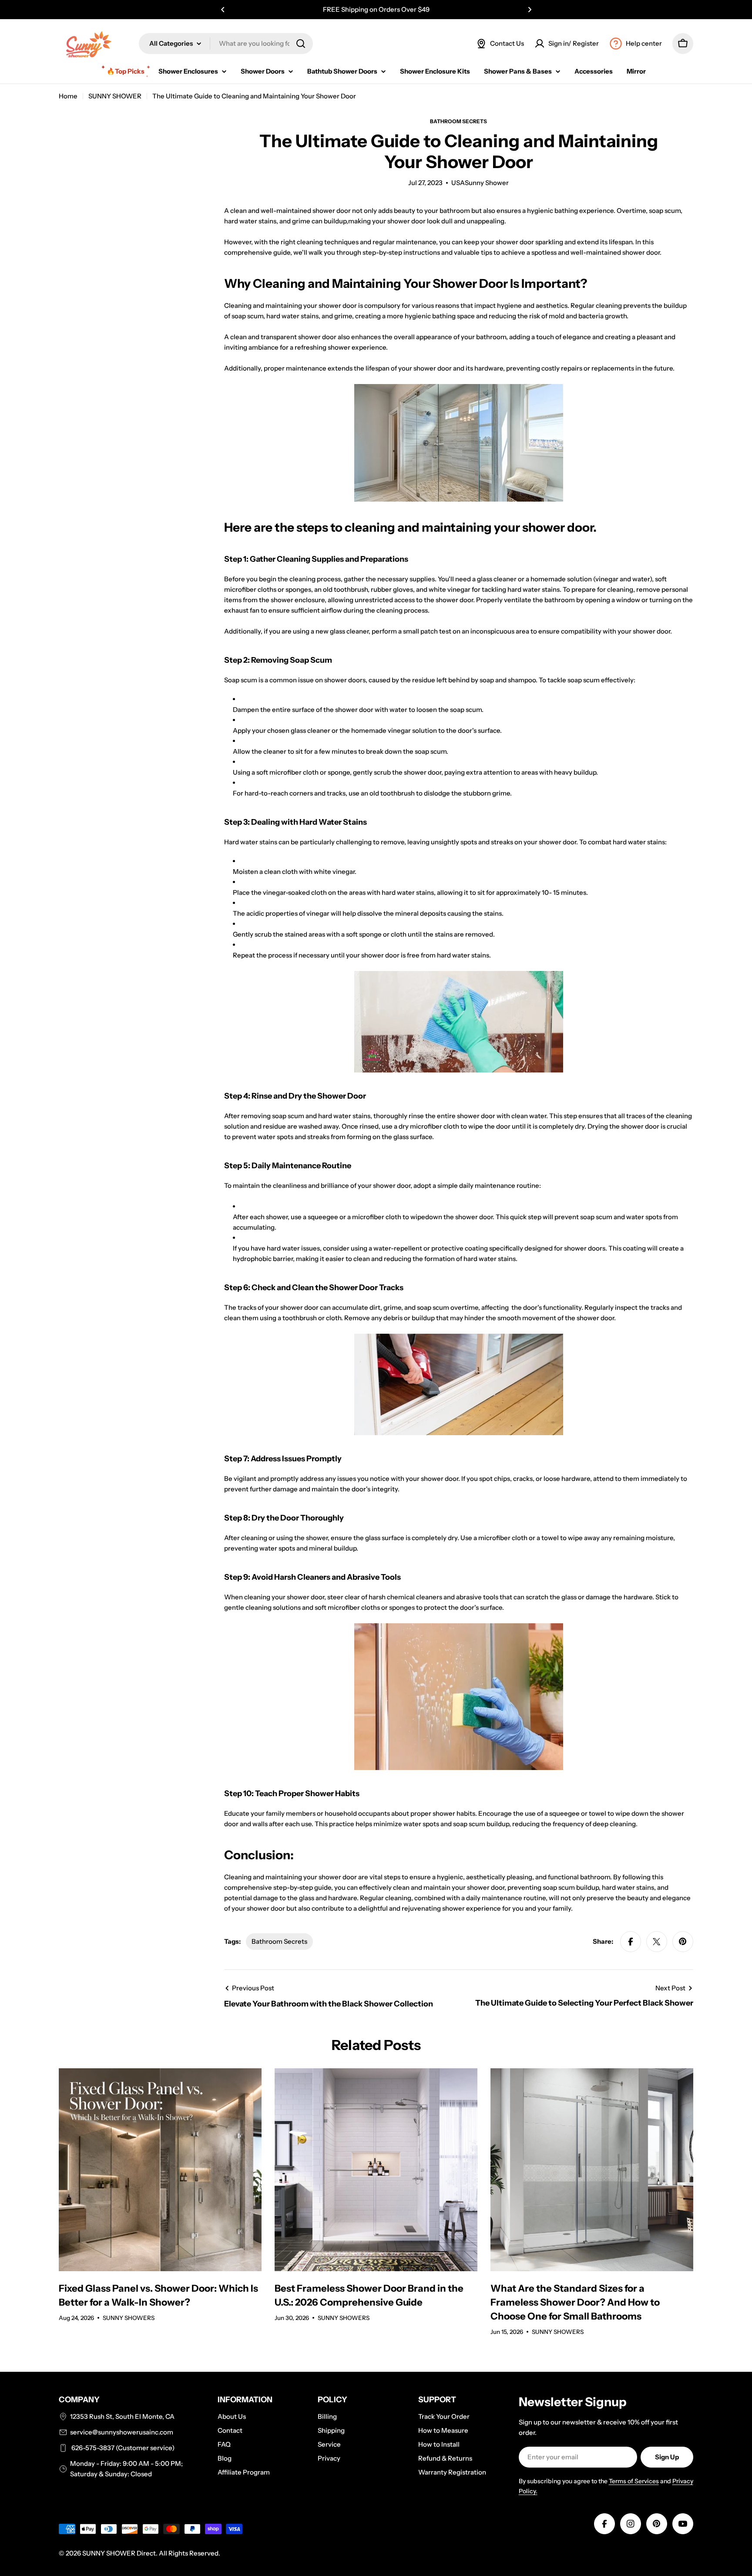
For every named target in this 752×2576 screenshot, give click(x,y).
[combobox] (226, 44)
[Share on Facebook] (631, 1942)
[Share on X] (657, 1942)
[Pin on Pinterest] (683, 1942)
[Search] (301, 44)
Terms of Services (634, 2481)
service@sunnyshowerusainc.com (122, 2432)
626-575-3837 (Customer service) (122, 2448)
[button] (223, 10)
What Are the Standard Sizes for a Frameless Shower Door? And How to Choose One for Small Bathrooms (575, 2302)
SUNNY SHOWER (115, 96)
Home (68, 96)
